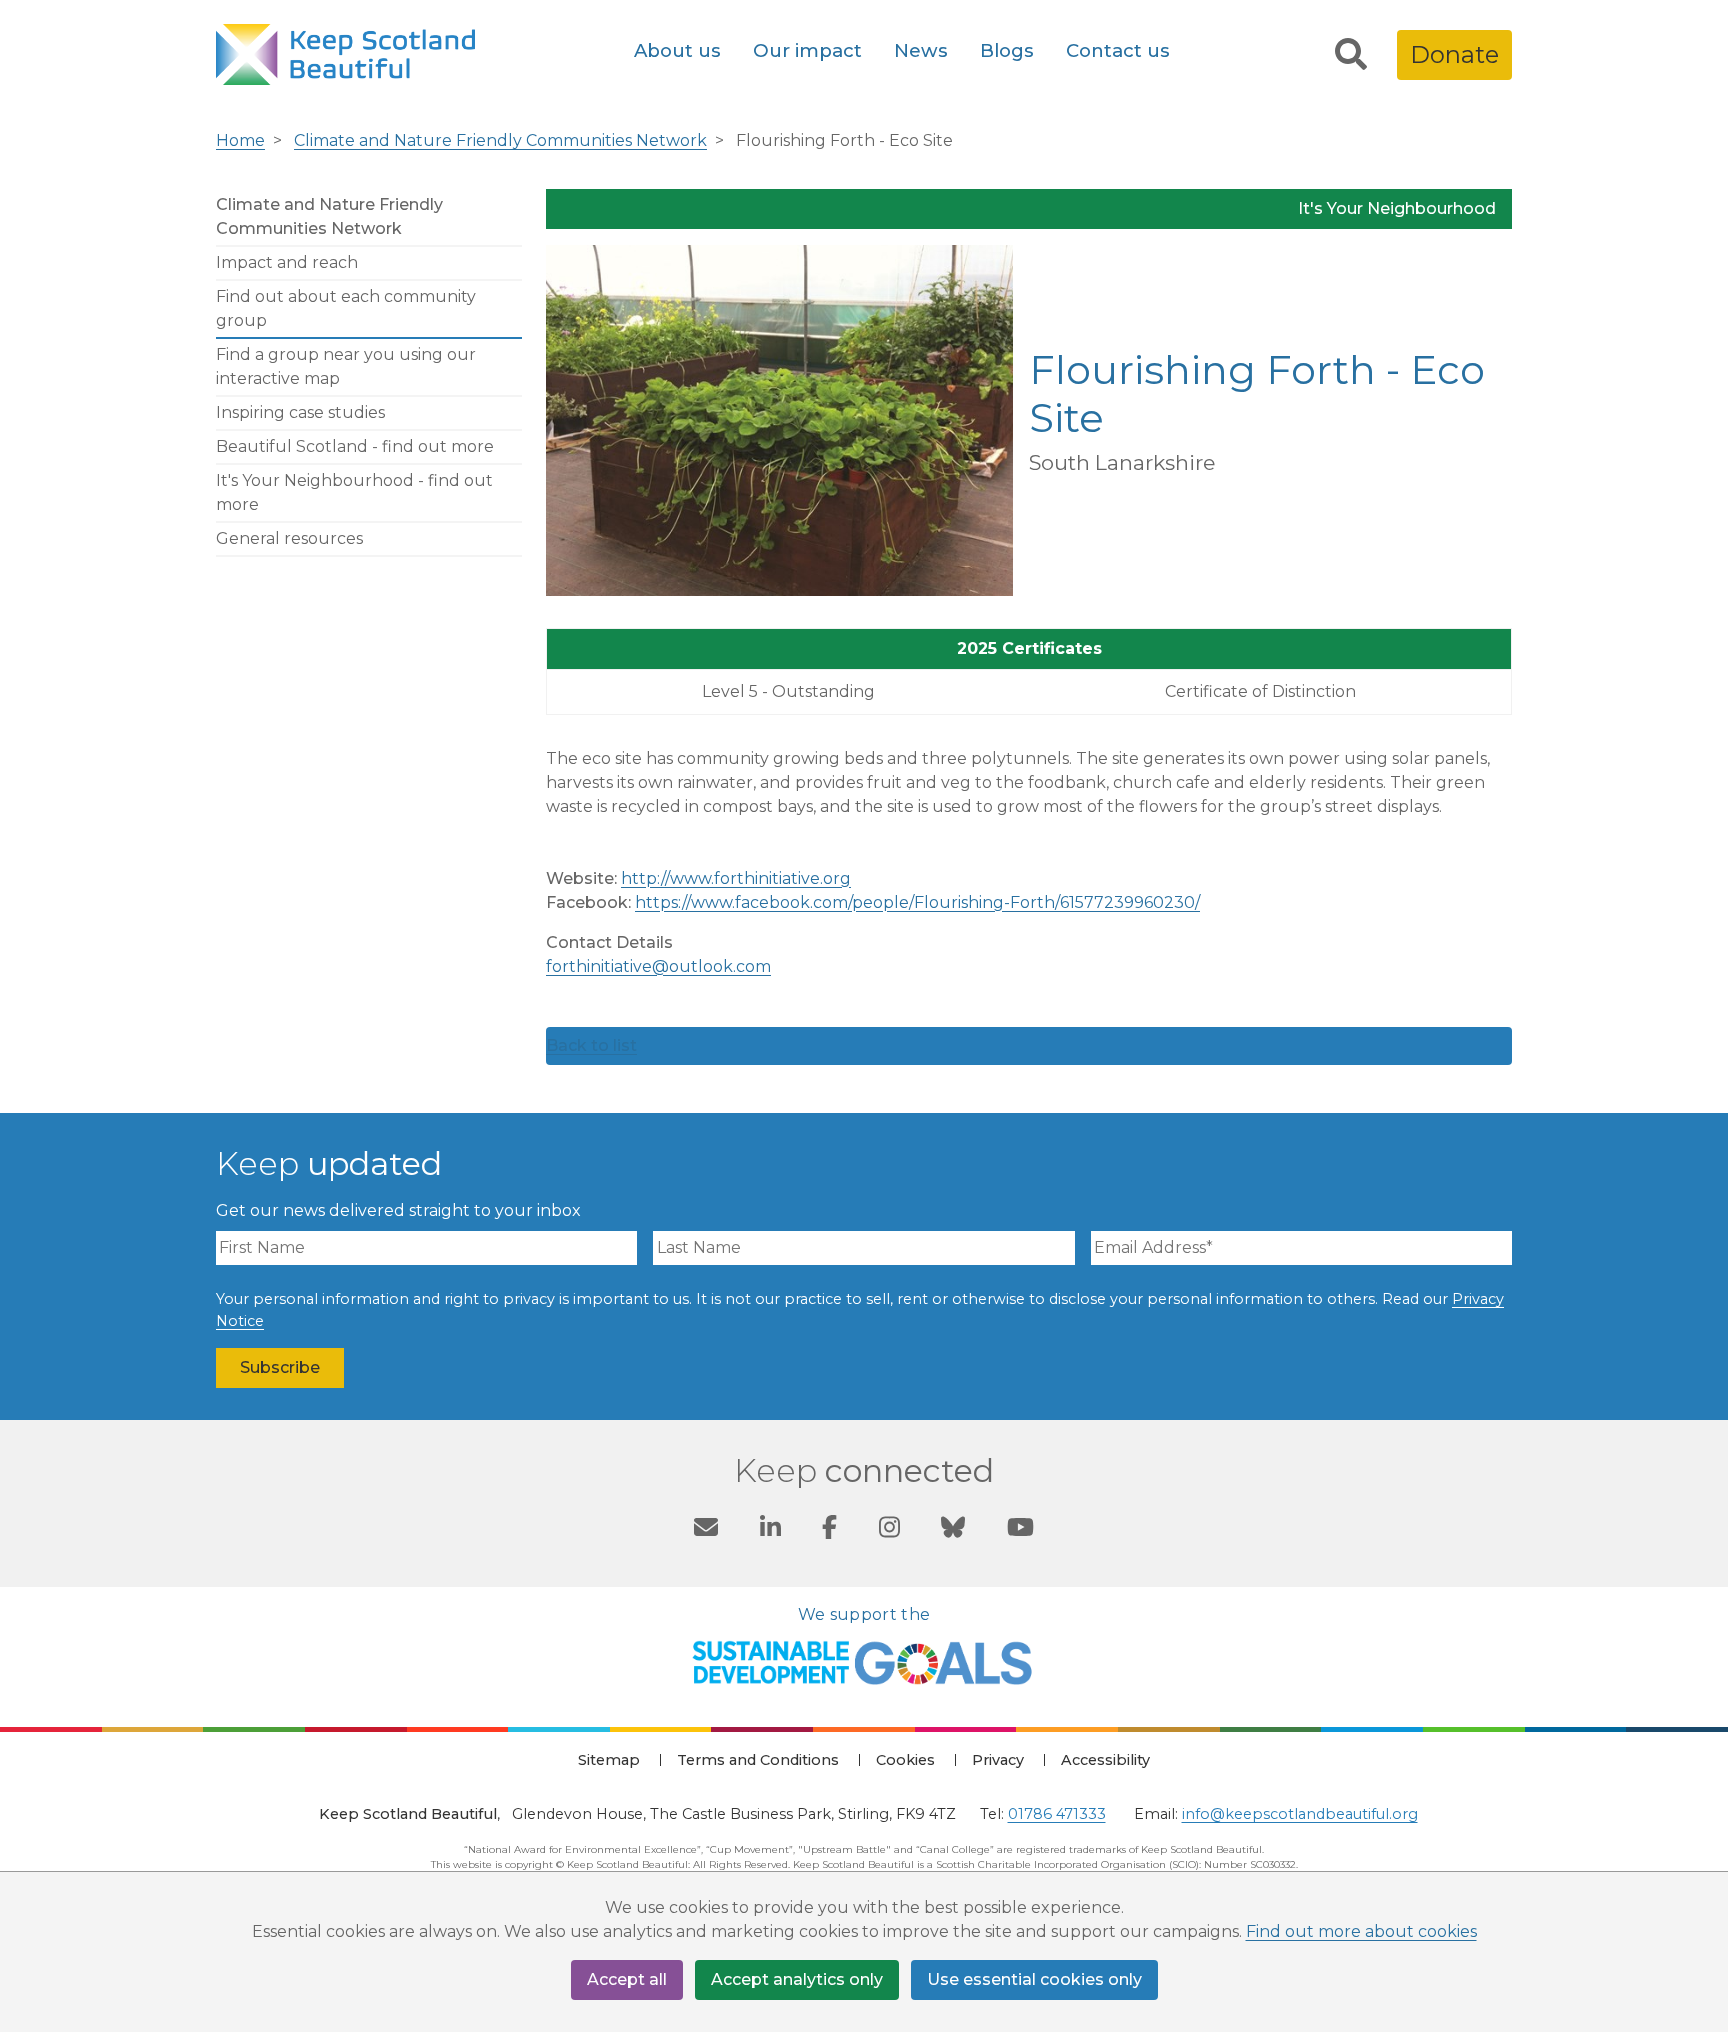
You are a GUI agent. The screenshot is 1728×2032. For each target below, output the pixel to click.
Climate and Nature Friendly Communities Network (500, 140)
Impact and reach (287, 262)
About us (677, 50)
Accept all (627, 1979)
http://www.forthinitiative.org (736, 878)
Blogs (1007, 50)
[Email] (706, 1531)
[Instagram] (889, 1531)
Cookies (905, 1760)
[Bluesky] (953, 1531)
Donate (1454, 54)
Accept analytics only (797, 1979)
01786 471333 (1057, 1814)
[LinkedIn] (770, 1531)
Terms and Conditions (758, 1760)
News (921, 50)
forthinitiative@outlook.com (658, 966)
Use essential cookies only (1034, 1979)
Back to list (591, 1045)
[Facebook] (829, 1531)
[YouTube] (1020, 1531)
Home (240, 140)
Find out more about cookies (1361, 1931)
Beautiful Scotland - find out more (355, 446)
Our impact (807, 50)
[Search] (1351, 55)
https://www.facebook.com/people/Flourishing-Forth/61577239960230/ (917, 902)
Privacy (998, 1760)
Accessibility (1105, 1760)
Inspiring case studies (300, 412)
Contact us (1118, 50)
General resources (289, 538)
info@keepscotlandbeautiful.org (1300, 1814)
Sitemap (609, 1760)
